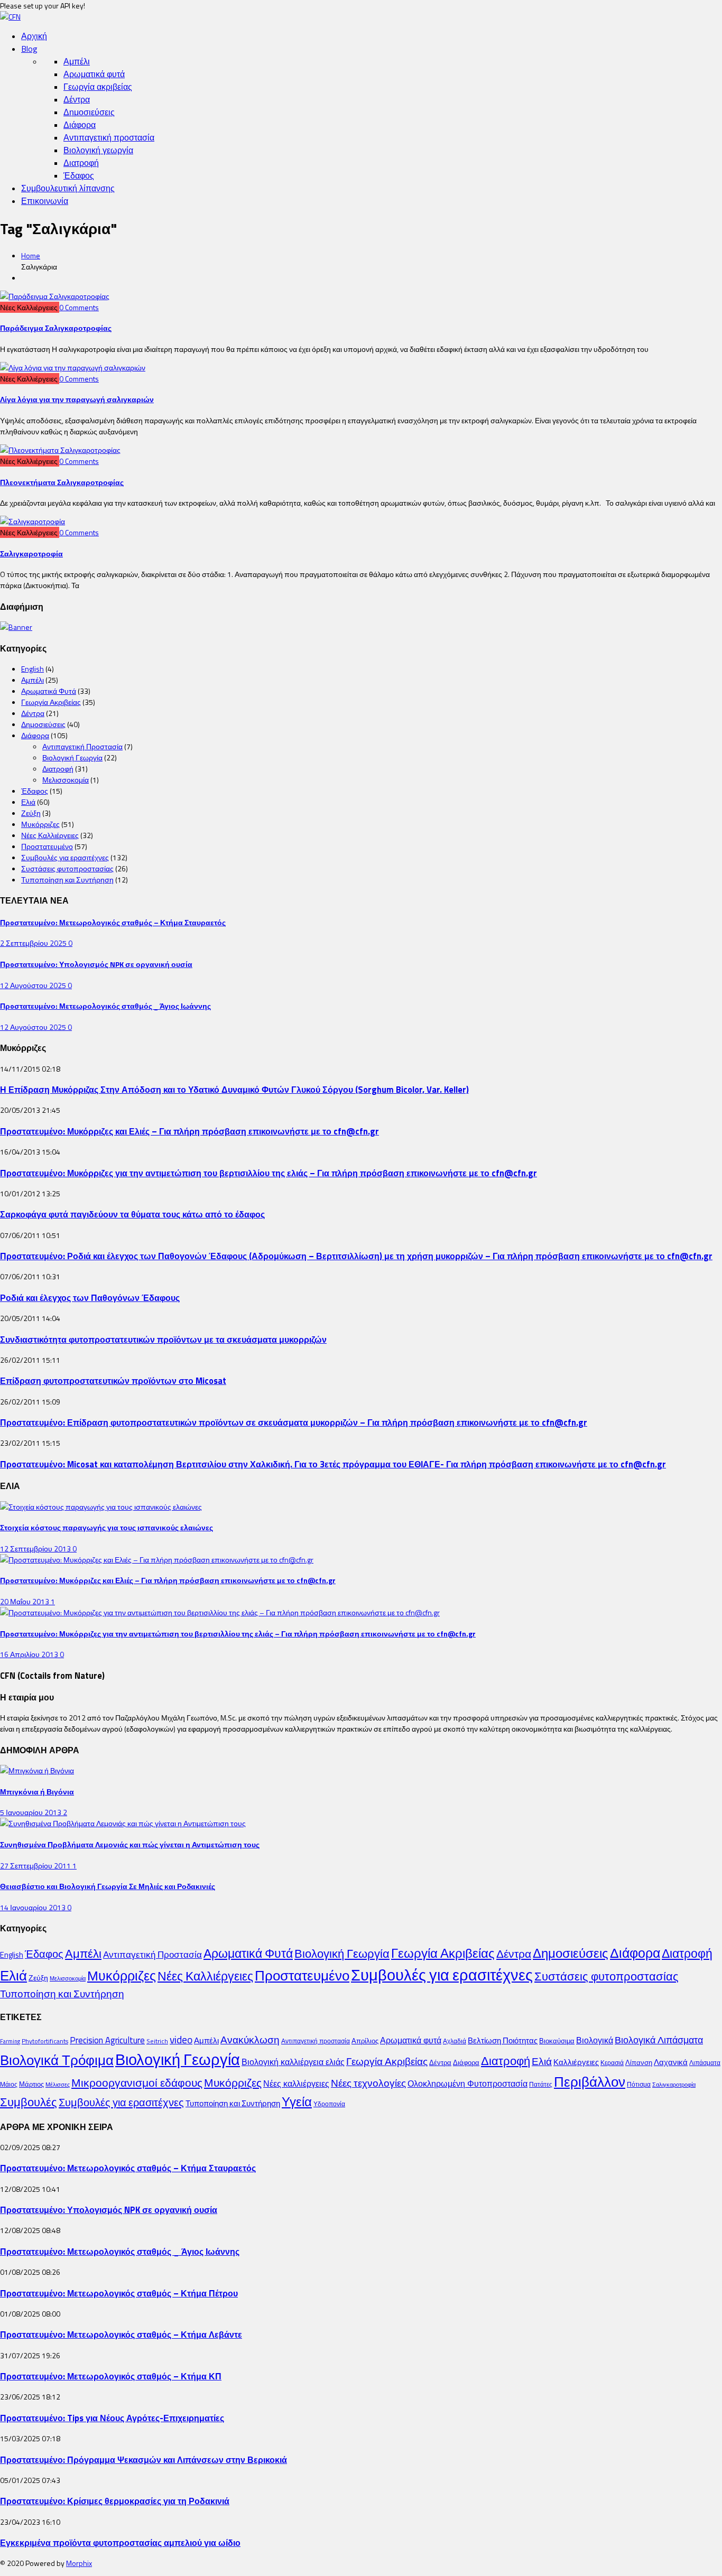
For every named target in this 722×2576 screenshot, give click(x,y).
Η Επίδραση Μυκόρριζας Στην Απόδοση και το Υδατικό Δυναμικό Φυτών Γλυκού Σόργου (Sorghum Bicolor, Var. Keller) (234, 1089)
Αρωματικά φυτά (94, 74)
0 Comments (79, 307)
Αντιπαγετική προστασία (109, 137)
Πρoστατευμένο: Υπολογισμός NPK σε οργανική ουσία (96, 964)
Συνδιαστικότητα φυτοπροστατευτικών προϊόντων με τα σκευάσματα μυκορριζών (163, 1339)
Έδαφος (79, 175)
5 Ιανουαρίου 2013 (31, 1812)
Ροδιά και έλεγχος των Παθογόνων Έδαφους (90, 1298)
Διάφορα (80, 125)
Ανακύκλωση (250, 2040)
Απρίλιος (365, 2041)
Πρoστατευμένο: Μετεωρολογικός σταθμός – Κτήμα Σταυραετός (113, 922)
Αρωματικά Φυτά (49, 691)
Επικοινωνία (45, 201)
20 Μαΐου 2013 (25, 1601)
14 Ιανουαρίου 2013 (34, 1907)
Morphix (79, 2563)
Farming (10, 2041)
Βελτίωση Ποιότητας (503, 2040)
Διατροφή (81, 163)
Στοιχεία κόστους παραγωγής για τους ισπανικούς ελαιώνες (107, 1527)
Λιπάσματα (705, 2063)
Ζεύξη (31, 813)
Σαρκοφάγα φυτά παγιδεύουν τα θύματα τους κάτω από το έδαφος (132, 1214)
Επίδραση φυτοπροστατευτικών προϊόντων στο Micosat (113, 1380)
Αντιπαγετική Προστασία (82, 746)
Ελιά (28, 802)
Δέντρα (77, 99)
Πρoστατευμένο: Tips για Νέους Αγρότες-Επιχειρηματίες (112, 2418)
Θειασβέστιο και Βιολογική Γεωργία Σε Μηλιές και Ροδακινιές (108, 1886)
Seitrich (157, 2041)
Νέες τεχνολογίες (368, 2083)
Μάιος (9, 2084)
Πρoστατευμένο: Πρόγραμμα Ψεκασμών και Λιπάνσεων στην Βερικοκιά (144, 2459)
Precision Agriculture (107, 2040)
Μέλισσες (58, 2085)
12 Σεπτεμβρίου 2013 (36, 1549)
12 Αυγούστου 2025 (34, 985)
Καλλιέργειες (576, 2062)
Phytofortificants (45, 2041)
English (33, 669)
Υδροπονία (329, 2104)
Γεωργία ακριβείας (98, 87)
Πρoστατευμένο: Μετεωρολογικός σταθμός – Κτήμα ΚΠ (111, 2376)
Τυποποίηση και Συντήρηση (67, 880)
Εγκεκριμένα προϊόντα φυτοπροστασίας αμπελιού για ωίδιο (120, 2542)
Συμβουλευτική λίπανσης (68, 188)
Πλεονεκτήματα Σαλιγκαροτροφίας (62, 482)
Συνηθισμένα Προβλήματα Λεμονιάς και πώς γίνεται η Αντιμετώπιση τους (130, 1844)
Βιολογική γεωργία (98, 150)
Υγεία (297, 2101)
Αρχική (34, 36)
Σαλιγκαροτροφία (31, 554)
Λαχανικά (671, 2062)
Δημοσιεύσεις (89, 112)
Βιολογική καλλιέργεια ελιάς (293, 2062)
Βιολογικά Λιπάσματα (659, 2040)
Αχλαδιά (455, 2041)
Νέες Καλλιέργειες (50, 835)
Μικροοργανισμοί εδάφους (137, 2082)
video (181, 2040)
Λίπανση (639, 2062)
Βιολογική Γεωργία (72, 757)
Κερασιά (612, 2063)
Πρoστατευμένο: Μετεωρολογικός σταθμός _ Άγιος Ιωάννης (105, 1006)
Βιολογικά (595, 2040)
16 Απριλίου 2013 (30, 1654)
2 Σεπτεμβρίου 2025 (34, 943)
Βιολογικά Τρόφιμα (57, 2060)
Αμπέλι (77, 61)
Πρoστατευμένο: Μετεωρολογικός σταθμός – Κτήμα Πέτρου (119, 2293)
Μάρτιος (31, 2084)
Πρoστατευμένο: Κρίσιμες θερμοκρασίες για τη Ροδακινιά (115, 2501)
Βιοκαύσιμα (557, 2041)
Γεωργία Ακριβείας (51, 702)
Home (31, 255)
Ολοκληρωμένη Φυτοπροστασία (468, 2084)
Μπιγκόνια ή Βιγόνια (37, 1792)
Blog (29, 49)
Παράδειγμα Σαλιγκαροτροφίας (56, 328)
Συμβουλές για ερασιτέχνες (65, 857)
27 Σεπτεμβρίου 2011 (36, 1866)
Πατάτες (541, 2084)
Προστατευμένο (47, 846)
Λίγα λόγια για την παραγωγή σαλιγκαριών (77, 399)
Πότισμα (639, 2084)
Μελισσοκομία (66, 780)
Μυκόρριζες (40, 824)
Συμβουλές (29, 2102)
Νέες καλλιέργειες (296, 2084)
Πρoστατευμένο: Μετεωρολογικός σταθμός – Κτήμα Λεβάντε (121, 2334)
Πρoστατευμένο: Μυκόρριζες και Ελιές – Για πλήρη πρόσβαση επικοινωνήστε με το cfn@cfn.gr (189, 1131)
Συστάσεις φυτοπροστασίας (67, 868)
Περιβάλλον (590, 2081)
